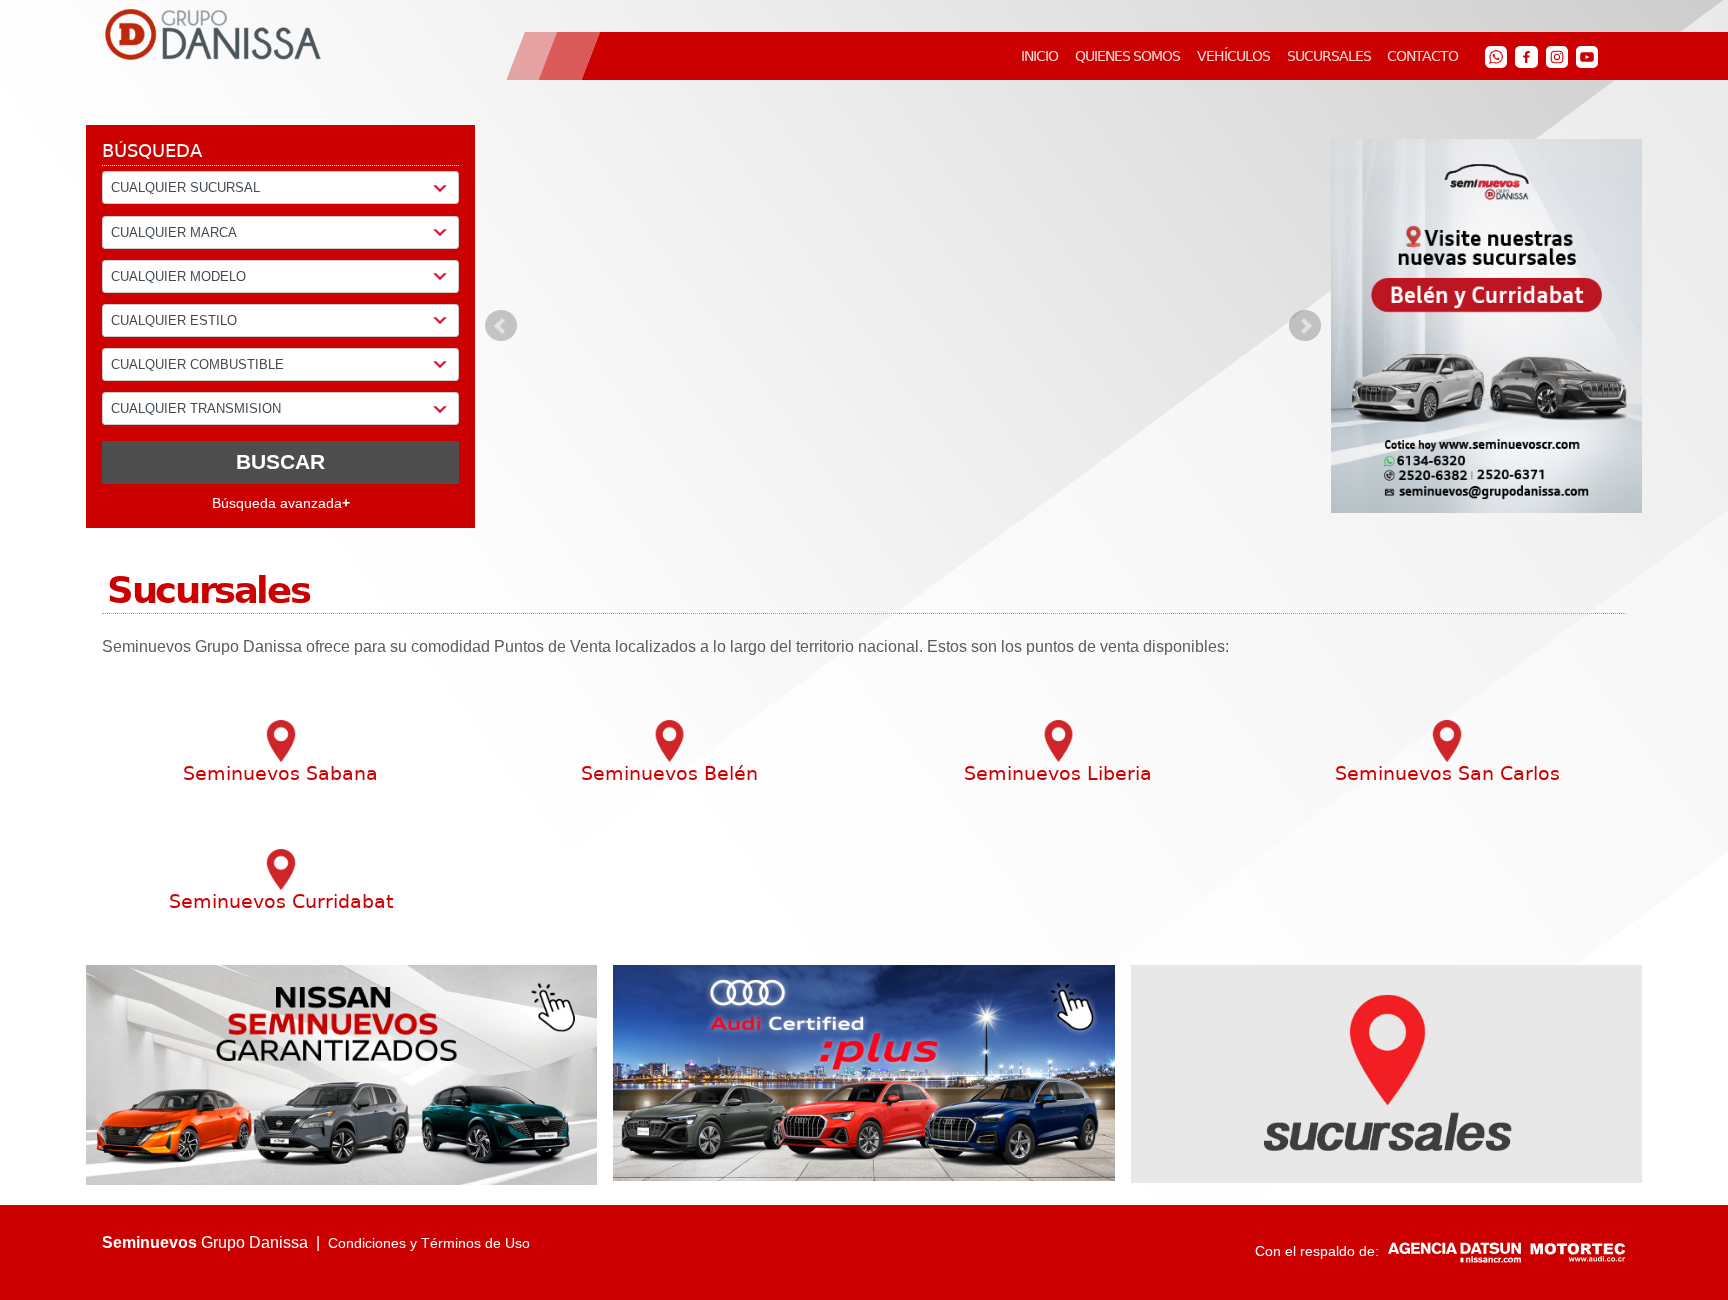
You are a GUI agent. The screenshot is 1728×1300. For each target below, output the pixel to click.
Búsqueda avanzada (281, 503)
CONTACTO (1422, 56)
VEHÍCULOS (1233, 56)
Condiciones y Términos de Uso (429, 1243)
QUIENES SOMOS (1127, 56)
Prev (501, 326)
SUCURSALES (1329, 56)
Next (1305, 326)
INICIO (1039, 56)
